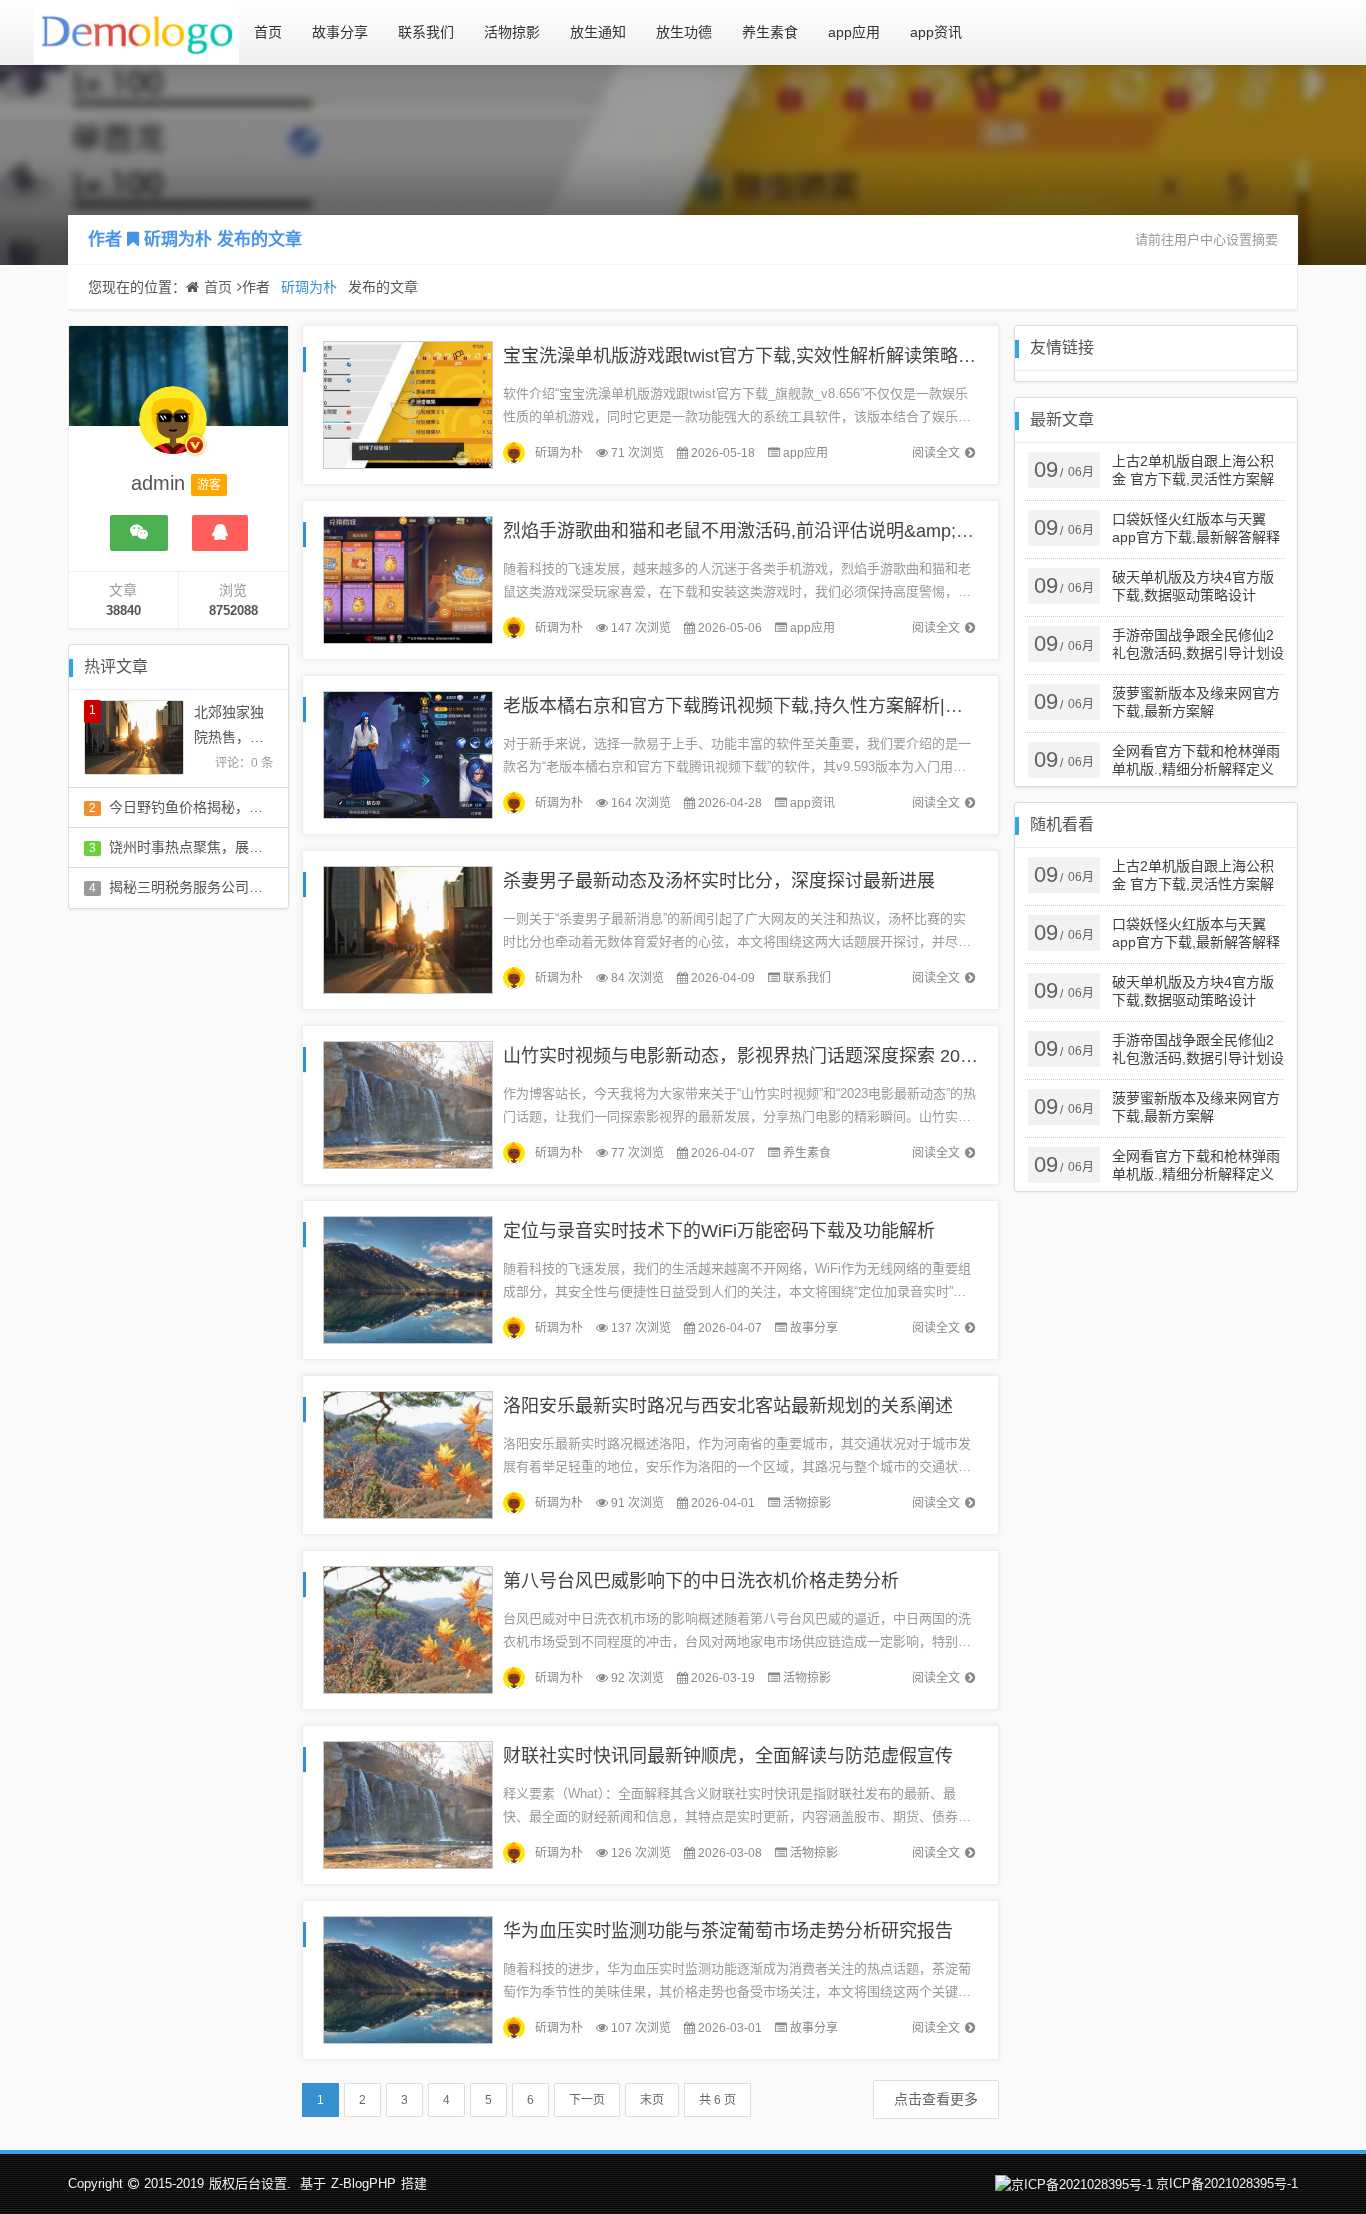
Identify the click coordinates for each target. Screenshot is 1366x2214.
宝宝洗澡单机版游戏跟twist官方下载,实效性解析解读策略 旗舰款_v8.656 (792, 356)
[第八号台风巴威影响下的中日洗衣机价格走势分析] (408, 1628)
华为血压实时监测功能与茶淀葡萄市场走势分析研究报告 (728, 1931)
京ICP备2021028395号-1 (1227, 2183)
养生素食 (770, 32)
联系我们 (426, 32)
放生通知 (598, 32)
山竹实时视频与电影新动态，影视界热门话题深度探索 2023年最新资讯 (786, 1056)
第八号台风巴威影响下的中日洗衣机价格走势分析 (701, 1581)
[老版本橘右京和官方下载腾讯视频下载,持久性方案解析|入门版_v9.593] (408, 753)
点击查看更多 (936, 2099)
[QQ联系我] (220, 533)
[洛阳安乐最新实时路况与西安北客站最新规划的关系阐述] (408, 1453)
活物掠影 (512, 32)
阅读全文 (936, 453)
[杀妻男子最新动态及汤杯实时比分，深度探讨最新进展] (408, 928)
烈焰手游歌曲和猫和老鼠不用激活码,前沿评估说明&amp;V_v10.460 (772, 531)
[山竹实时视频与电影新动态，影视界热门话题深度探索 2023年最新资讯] (408, 1103)
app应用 (854, 32)
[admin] (173, 430)
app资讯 (936, 32)
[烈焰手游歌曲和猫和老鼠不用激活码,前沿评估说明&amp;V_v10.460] (408, 578)
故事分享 (340, 32)
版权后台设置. (250, 2183)
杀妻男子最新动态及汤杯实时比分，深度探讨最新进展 (719, 881)
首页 (268, 32)
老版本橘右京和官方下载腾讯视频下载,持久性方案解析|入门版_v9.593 (783, 706)
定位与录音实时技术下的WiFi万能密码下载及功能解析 (719, 1231)
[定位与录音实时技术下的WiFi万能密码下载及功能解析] (408, 1278)
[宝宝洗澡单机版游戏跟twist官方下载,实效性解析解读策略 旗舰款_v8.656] (408, 403)
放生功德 (684, 32)
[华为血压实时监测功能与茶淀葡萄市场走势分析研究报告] (408, 1978)
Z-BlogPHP (363, 2183)
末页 (652, 2100)
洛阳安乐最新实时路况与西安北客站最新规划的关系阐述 (728, 1406)
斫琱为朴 (178, 239)
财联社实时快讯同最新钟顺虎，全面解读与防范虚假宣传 (728, 1756)
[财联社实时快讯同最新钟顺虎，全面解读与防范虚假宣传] (408, 1803)
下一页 (587, 2100)
